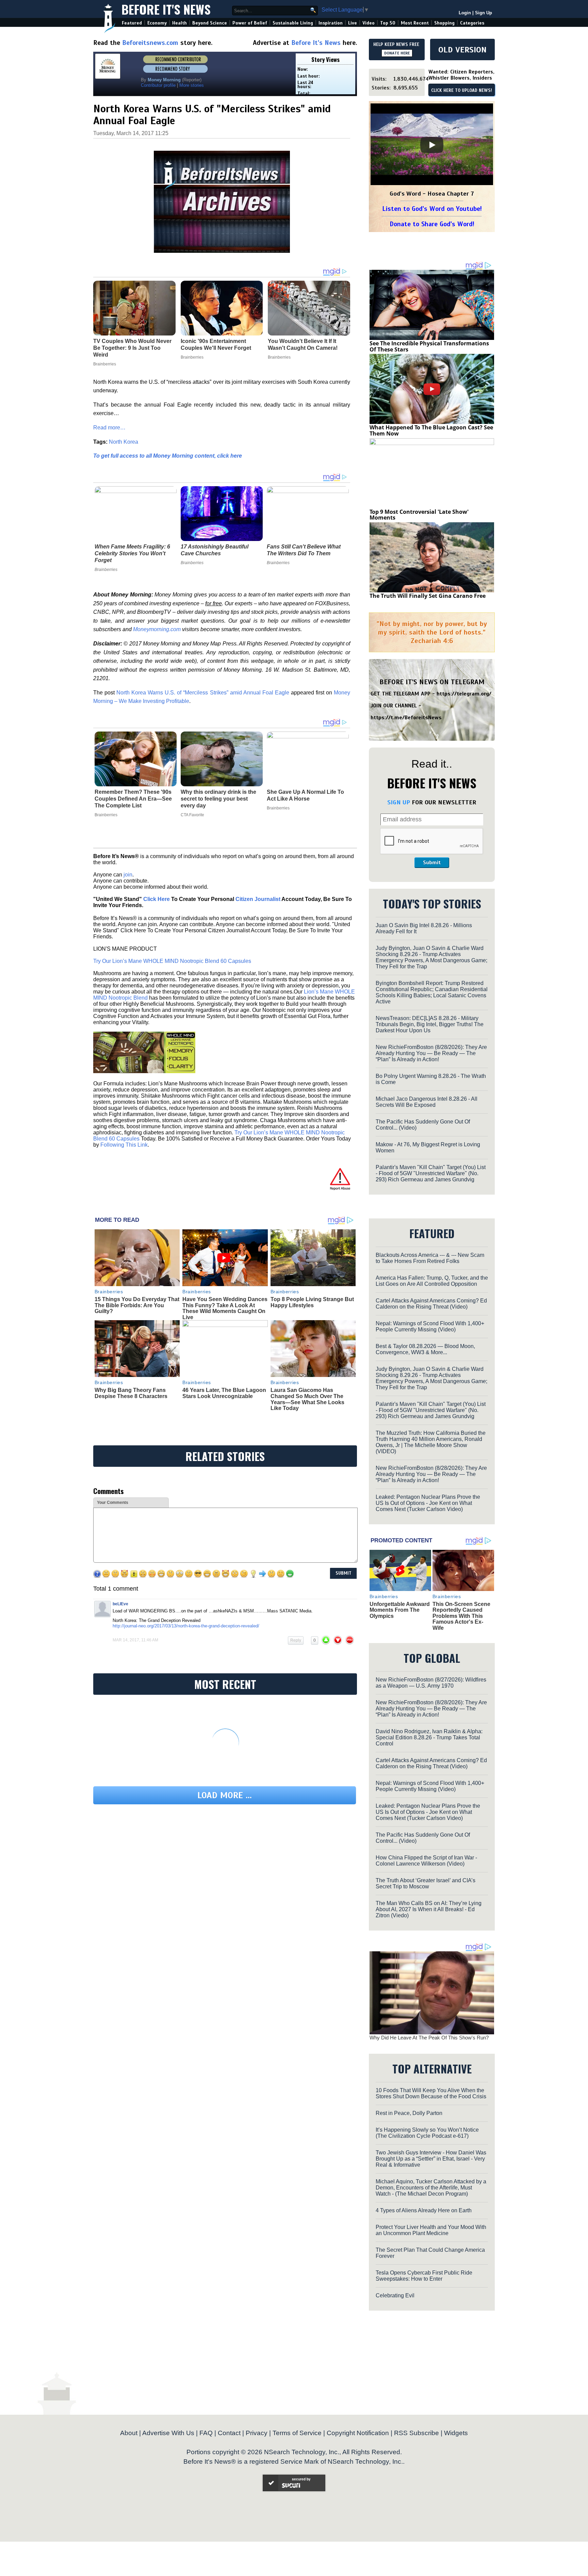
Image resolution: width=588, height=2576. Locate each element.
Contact (229, 2433)
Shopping (444, 23)
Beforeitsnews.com (150, 43)
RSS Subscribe (416, 2433)
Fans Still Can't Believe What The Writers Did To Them (304, 550)
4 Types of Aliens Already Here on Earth (424, 2210)
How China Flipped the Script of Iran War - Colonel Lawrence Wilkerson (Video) (426, 1861)
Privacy (257, 2433)
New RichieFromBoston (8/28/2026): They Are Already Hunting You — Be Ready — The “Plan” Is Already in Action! (431, 1053)
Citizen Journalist (258, 899)
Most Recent (415, 23)
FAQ (206, 2433)
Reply (296, 1640)
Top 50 (388, 23)
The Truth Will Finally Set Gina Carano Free (428, 596)
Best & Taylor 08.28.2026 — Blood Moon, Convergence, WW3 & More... (425, 1349)
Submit (432, 863)
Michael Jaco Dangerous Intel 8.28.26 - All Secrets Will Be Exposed (427, 1102)
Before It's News (166, 9)
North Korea (124, 442)
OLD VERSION (462, 50)
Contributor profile (158, 85)
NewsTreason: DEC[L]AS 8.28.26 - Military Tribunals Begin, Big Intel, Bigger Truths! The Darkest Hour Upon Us (430, 1024)
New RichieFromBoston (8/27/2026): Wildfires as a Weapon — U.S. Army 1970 (431, 1683)
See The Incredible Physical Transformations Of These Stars (429, 346)
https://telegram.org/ (464, 694)
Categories (472, 23)
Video (369, 23)
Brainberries (106, 570)
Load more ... (225, 1795)
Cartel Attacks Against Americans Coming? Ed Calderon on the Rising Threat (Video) (431, 1304)
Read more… (109, 428)
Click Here (157, 899)
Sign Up (484, 13)
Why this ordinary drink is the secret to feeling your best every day (218, 799)
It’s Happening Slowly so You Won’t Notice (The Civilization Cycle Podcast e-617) (427, 2133)
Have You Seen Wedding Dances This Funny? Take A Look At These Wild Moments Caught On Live (225, 1308)
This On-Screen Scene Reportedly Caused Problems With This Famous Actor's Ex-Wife (461, 1616)
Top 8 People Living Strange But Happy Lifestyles (312, 1302)
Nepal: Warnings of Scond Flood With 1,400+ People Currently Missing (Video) (430, 1326)
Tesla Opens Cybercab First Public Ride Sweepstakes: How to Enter (424, 2276)
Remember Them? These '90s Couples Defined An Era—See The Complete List (133, 799)
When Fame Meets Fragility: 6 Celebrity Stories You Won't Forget (132, 553)
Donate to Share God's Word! (432, 224)
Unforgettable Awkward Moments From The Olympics (400, 1610)
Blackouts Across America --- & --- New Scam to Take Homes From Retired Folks (430, 1258)
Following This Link (124, 1145)
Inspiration (331, 23)
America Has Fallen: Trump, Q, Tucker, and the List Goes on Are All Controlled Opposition (432, 1281)
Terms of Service (297, 2433)
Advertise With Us (168, 2433)
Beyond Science (210, 23)
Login (465, 13)
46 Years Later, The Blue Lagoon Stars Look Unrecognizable (224, 1393)
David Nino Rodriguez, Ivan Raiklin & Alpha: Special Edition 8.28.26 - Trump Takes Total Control (429, 1737)
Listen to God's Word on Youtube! (432, 209)
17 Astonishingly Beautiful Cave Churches (215, 550)
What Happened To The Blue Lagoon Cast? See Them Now (431, 430)
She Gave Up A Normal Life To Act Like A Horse (305, 795)
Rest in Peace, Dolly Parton (409, 2113)
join (128, 875)
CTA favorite (192, 815)
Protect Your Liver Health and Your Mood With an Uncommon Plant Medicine (431, 2230)
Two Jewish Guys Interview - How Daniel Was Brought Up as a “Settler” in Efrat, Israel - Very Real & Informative (431, 2159)
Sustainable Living (293, 23)
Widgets (456, 2433)
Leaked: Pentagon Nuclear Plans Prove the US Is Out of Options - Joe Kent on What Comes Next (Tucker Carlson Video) (428, 1503)
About (129, 2433)
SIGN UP (399, 802)
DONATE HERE (397, 53)
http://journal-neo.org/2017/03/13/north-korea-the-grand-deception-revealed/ (186, 1626)
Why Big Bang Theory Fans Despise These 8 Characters (131, 1393)
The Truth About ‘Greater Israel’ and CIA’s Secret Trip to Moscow (426, 1883)
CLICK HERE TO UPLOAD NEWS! (462, 91)
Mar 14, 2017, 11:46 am (135, 1640)
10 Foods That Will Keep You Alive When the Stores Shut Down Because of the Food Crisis (431, 2093)
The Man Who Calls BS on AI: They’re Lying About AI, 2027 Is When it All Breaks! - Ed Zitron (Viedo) (429, 1909)
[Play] (432, 145)
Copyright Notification (358, 2433)
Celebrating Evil (395, 2295)
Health (179, 23)
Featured (132, 23)
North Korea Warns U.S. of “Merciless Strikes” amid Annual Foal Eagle (203, 693)
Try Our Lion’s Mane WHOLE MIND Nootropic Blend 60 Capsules (172, 961)
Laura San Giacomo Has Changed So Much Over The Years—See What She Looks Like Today (307, 1399)
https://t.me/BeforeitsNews (406, 718)
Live (353, 23)
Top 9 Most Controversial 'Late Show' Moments (419, 515)
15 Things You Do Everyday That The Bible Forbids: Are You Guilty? (137, 1305)
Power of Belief (250, 23)
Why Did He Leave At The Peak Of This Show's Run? (429, 2038)
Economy (157, 23)
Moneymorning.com (157, 629)
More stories (192, 85)
